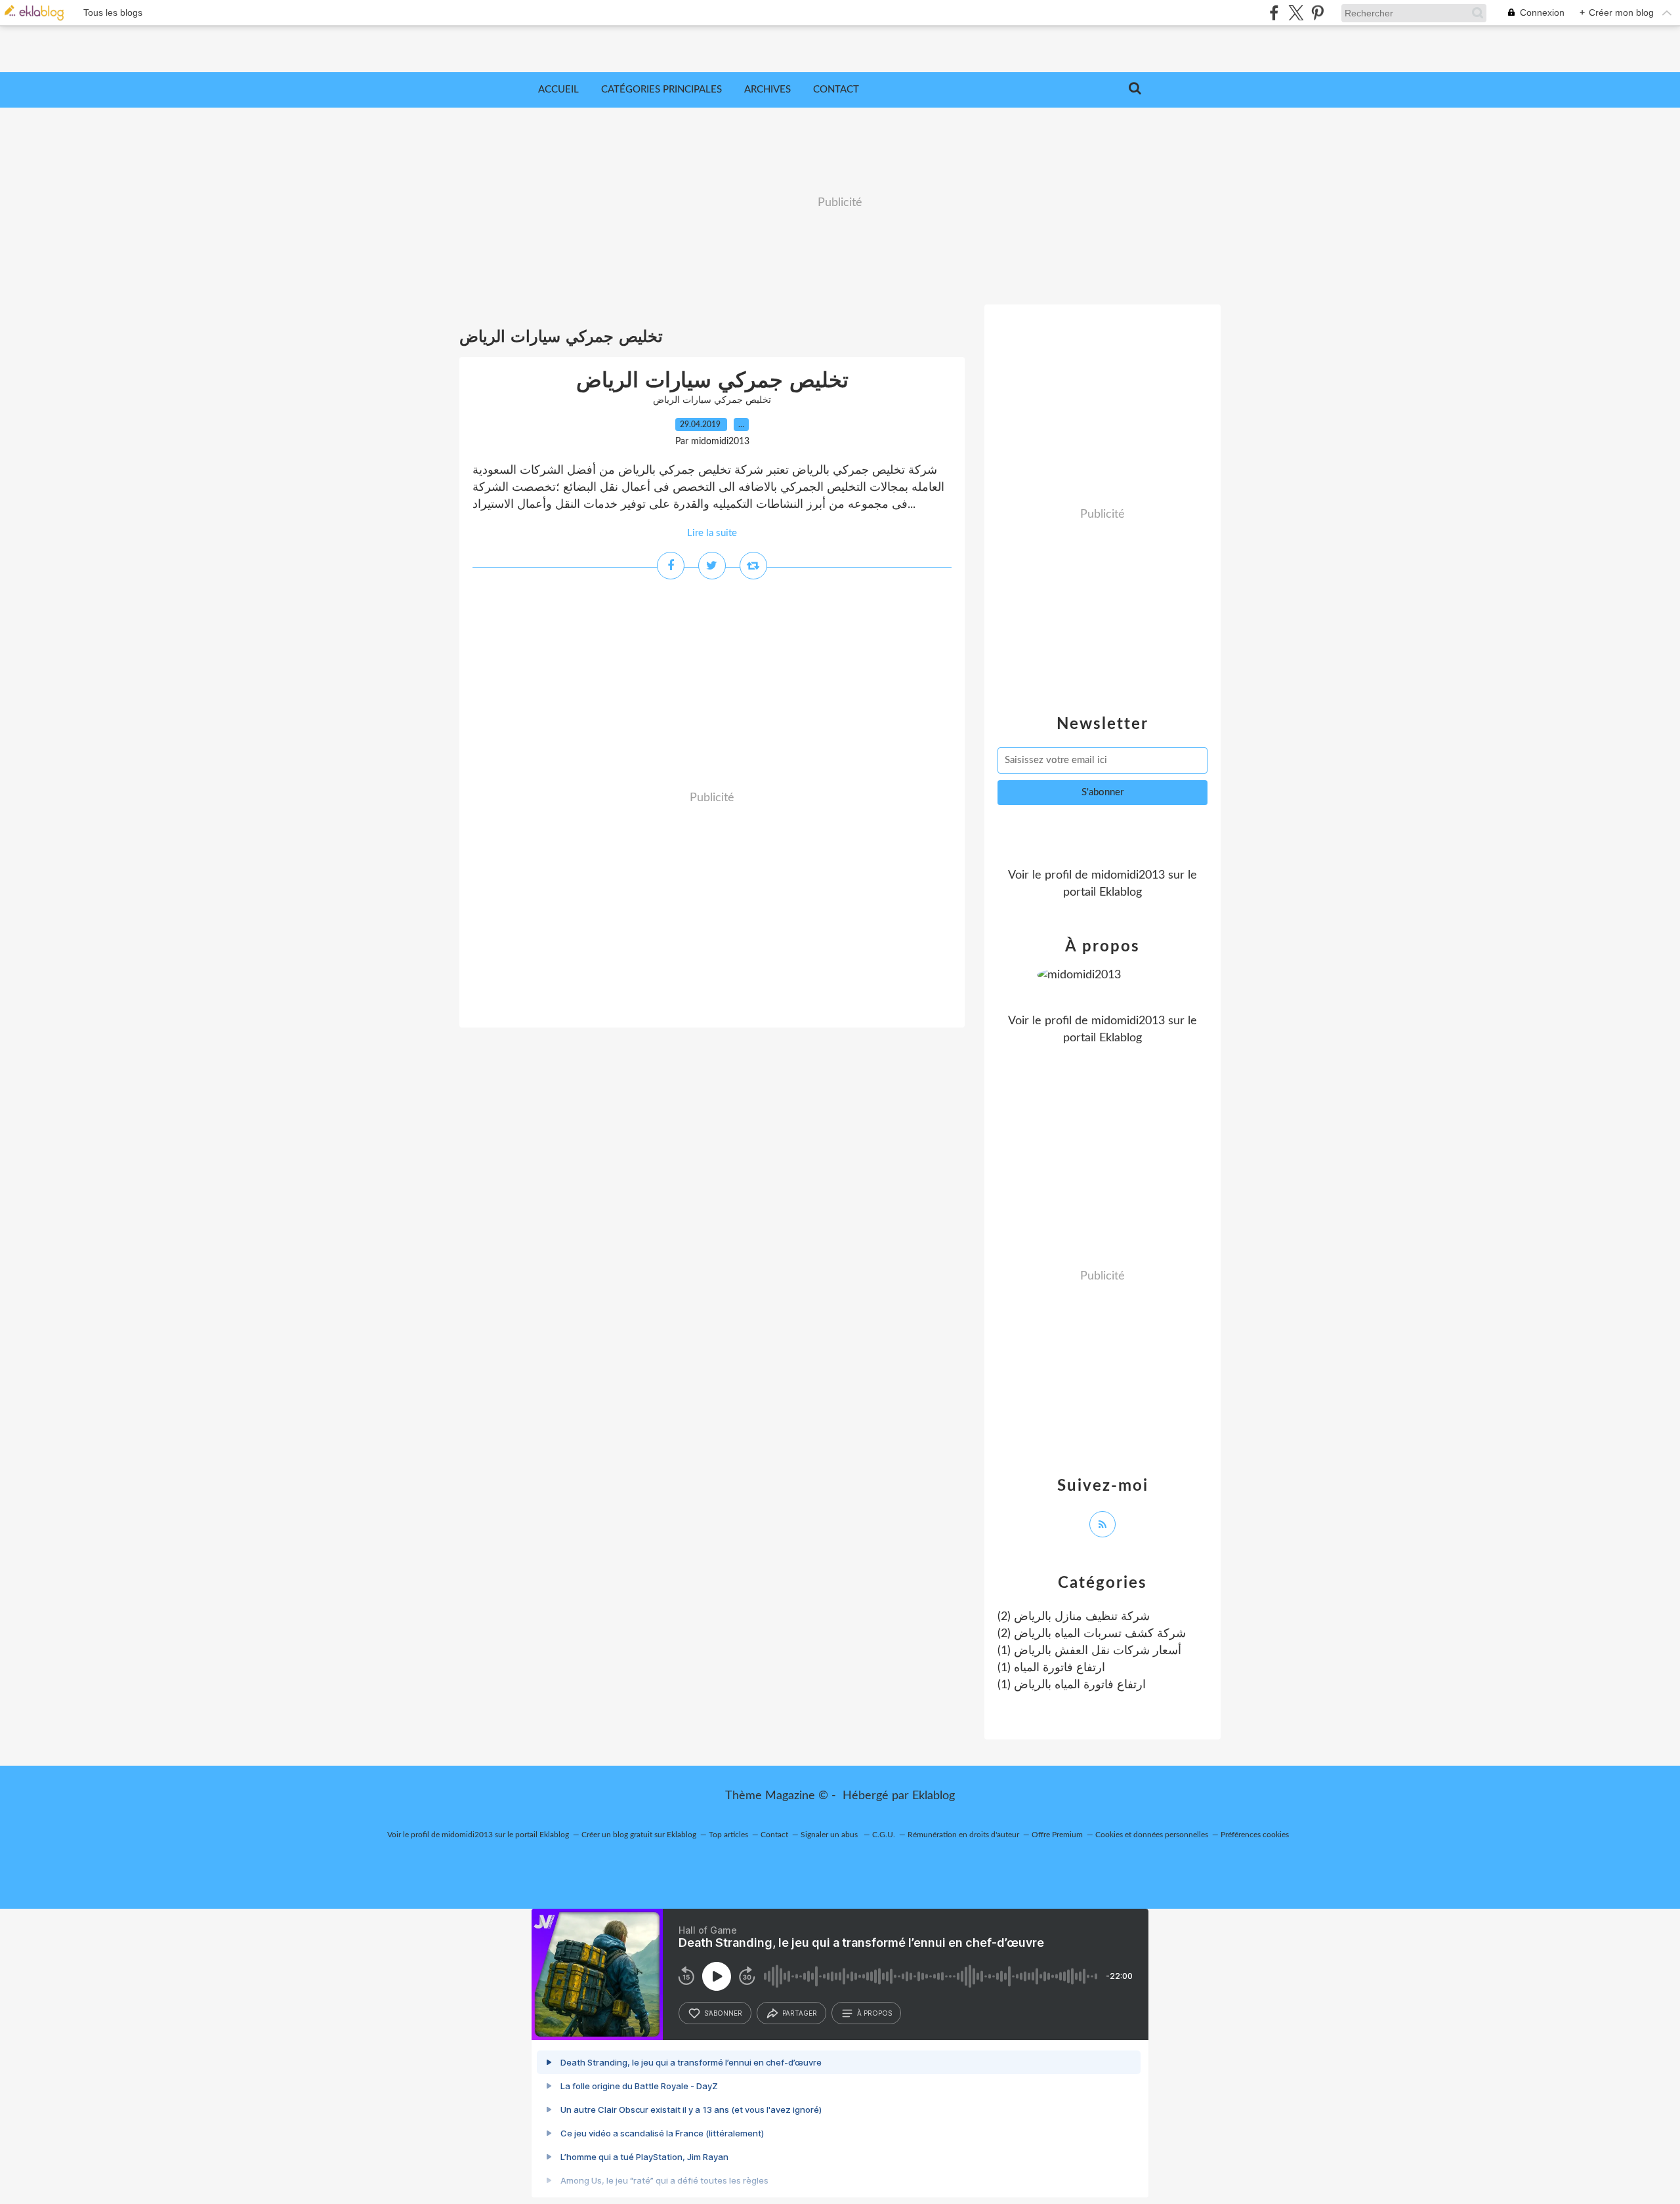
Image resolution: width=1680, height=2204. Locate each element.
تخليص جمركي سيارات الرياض (712, 381)
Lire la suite (712, 533)
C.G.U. (884, 1835)
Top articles (728, 1835)
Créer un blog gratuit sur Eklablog (639, 1835)
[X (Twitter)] (1296, 13)
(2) (1074, 1617)
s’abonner (723, 2013)
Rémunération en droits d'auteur (963, 1835)
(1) (1089, 1651)
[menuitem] (558, 90)
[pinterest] (1317, 13)
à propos (874, 2013)
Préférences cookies (1255, 1835)
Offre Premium (1057, 1835)
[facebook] (1274, 13)
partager (800, 2013)
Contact (836, 90)
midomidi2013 (1128, 875)
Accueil (558, 90)
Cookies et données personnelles (1152, 1835)
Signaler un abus (830, 1835)
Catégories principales (661, 90)
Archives (767, 90)
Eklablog (934, 1796)
